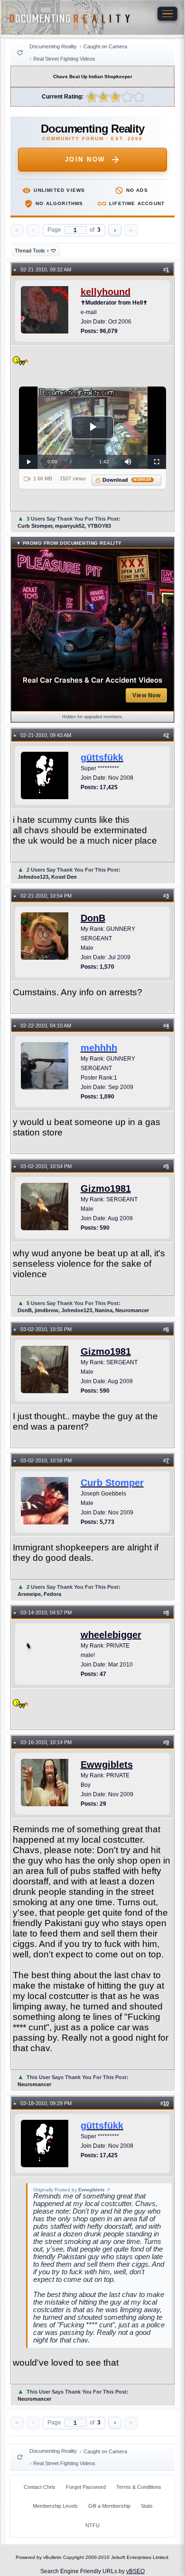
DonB (93, 918)
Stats (147, 2506)
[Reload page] (20, 53)
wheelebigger (111, 1635)
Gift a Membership (109, 2506)
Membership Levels (55, 2506)
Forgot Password (86, 2487)
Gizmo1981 (106, 1189)
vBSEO (135, 2571)
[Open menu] (167, 14)
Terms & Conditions (139, 2487)
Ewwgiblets (107, 1765)
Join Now (85, 159)
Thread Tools (32, 251)
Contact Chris (40, 2487)
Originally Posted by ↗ (72, 2190)
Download (127, 480)
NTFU (92, 2525)
